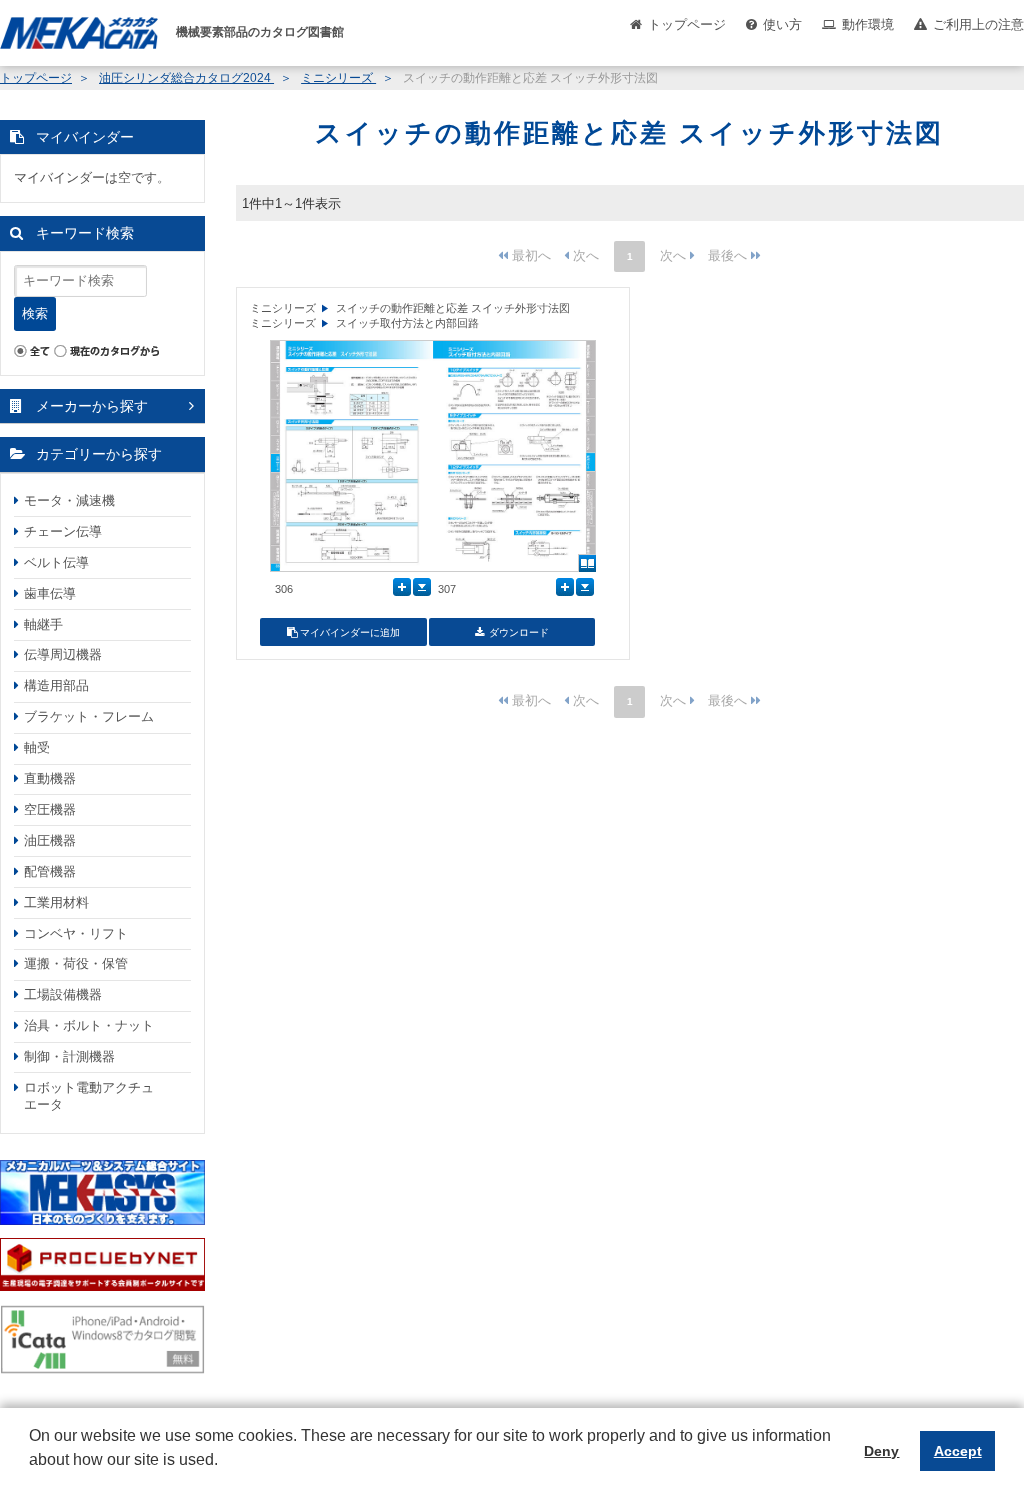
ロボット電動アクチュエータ (89, 1096)
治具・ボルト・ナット (89, 1025)
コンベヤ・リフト (76, 933)
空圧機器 (50, 809)
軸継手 (43, 624)
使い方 (782, 24)
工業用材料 (56, 902)
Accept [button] (958, 1451)
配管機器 (50, 871)
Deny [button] (881, 1451)
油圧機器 (50, 840)
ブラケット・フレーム (89, 716)
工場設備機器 (63, 994)
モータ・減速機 (69, 500)
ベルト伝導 (56, 562)
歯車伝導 (50, 593)
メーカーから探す (92, 406)
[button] (32, 1475)
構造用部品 (56, 685)
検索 (35, 313)
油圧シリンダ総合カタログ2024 (186, 78)
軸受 (37, 747)
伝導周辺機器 (63, 654)
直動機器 (50, 778)
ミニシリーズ (338, 78)
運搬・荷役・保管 (76, 963)
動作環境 (868, 24)
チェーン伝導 (63, 531)
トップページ (687, 24)
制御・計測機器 (69, 1056)
